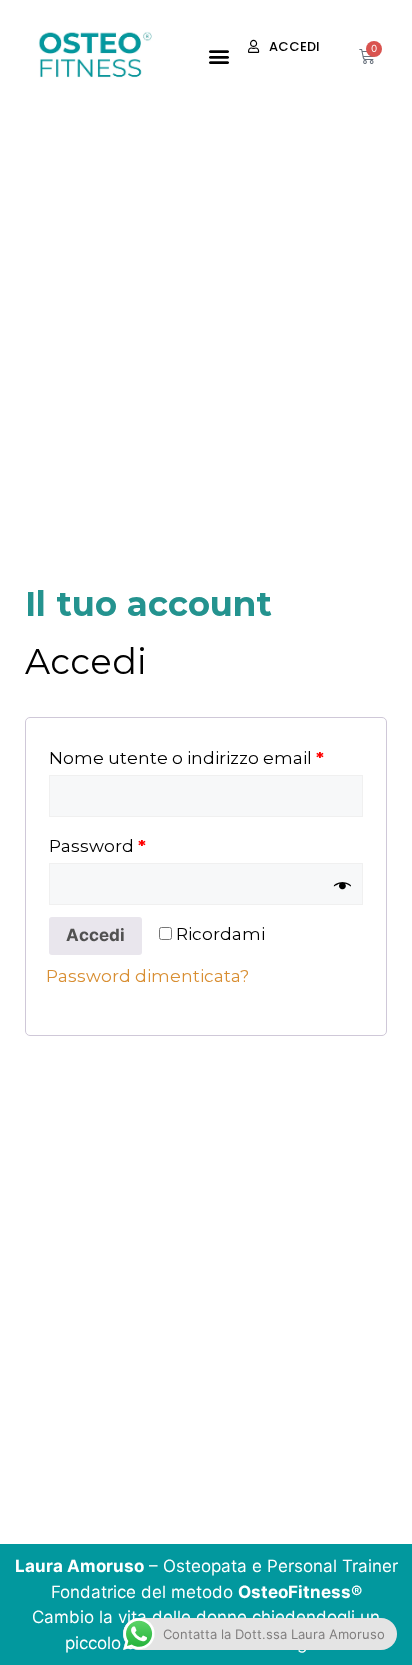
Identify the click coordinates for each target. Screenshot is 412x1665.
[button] (218, 56)
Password (97, 846)
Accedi (95, 935)
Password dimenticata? (147, 976)
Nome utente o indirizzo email (186, 758)
